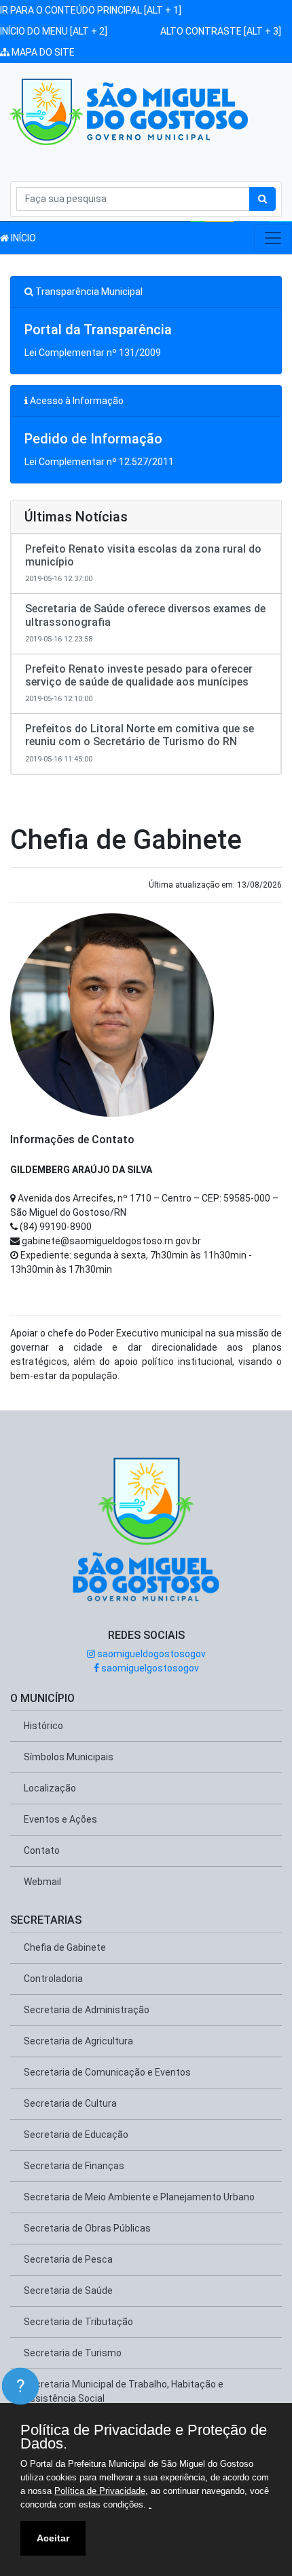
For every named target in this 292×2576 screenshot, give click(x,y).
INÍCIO (22, 238)
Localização (50, 1788)
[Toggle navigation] (273, 238)
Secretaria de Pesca (68, 2259)
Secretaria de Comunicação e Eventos (107, 2072)
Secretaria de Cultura (70, 2103)
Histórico (43, 1726)
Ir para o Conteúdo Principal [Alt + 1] (91, 10)
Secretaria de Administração (87, 2010)
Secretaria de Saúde (68, 2291)
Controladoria (53, 1979)
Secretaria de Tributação (78, 2322)
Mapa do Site (42, 52)
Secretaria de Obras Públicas (87, 2228)
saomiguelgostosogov (149, 1668)
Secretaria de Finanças (74, 2166)
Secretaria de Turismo (73, 2353)
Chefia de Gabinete (65, 1947)
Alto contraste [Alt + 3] (221, 31)
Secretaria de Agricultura (78, 2041)
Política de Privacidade (100, 2491)
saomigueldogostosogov (150, 1654)
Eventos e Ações (60, 1819)
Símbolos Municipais (69, 1757)
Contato (42, 1850)
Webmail (42, 1882)
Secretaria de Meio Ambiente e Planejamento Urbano (139, 2197)
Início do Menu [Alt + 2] (54, 31)
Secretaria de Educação (76, 2135)
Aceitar (53, 2538)
